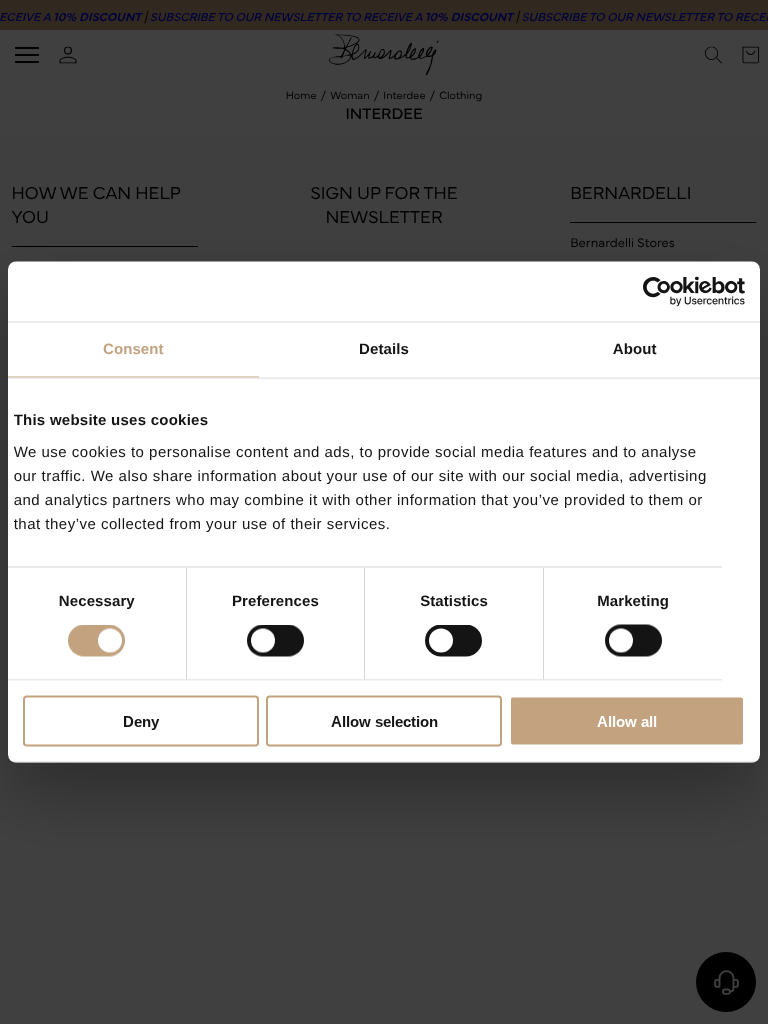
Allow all (627, 720)
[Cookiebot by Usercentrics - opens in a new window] (657, 292)
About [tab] (635, 349)
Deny (141, 720)
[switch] (275, 641)
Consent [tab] (133, 349)
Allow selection (384, 720)
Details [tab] (384, 349)
